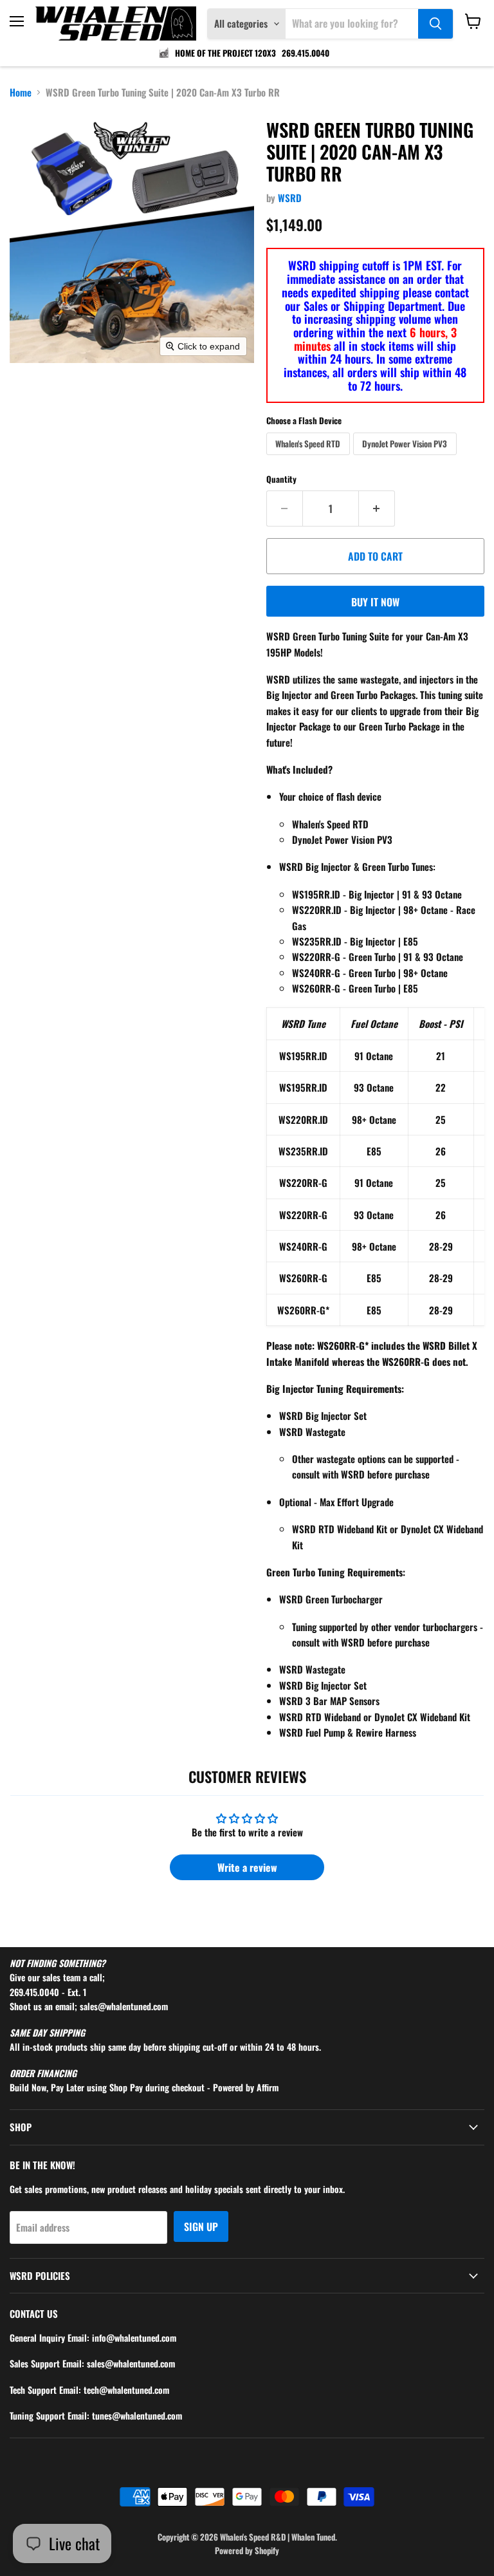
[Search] (435, 24)
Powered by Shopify (247, 2550)
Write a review (247, 1867)
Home (21, 92)
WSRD (290, 198)
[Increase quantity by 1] (377, 509)
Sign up (201, 2226)
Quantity (281, 479)
